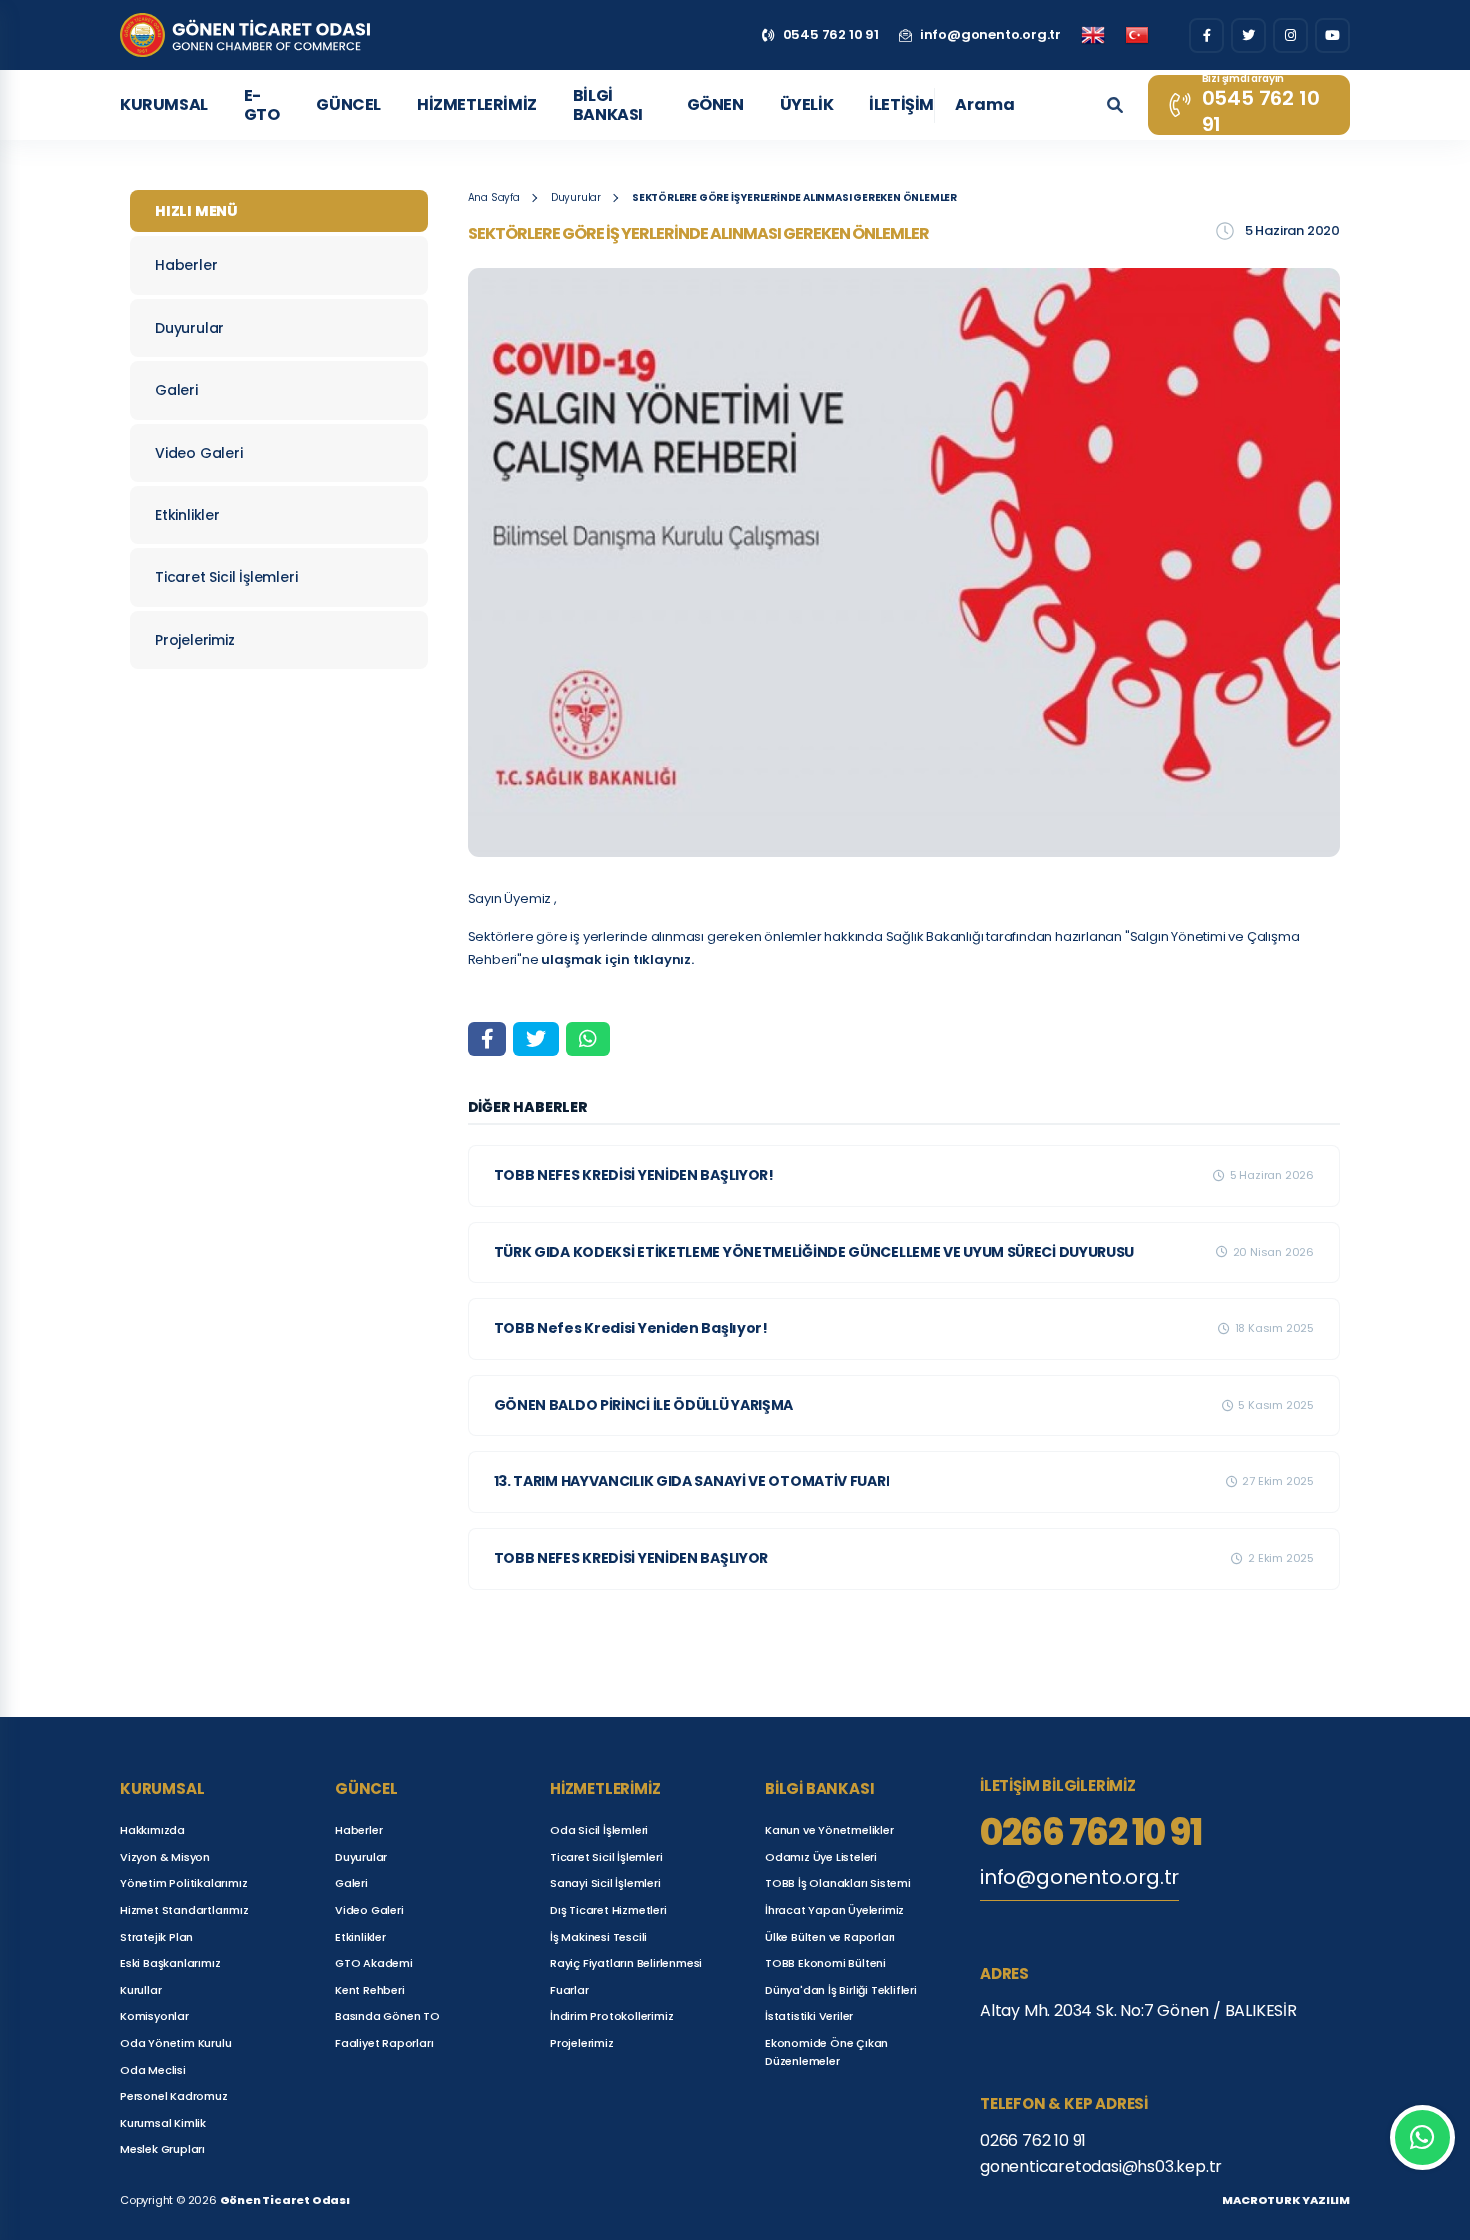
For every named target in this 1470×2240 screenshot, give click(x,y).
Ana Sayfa (494, 197)
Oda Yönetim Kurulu (175, 2043)
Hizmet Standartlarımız (184, 1910)
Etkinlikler (187, 515)
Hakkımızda (152, 1830)
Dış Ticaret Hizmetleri (608, 1910)
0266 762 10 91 (1090, 1833)
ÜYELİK (807, 104)
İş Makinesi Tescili (598, 1937)
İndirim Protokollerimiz (611, 2016)
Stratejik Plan (156, 1937)
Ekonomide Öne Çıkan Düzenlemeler (826, 2052)
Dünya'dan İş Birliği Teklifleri (841, 1990)
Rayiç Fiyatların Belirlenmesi (626, 1963)
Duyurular (189, 328)
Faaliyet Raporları (384, 2043)
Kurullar (140, 1990)
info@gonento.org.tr (1079, 1877)
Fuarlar (569, 1990)
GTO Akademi (374, 1963)
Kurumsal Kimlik (163, 2123)
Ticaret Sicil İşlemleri (226, 577)
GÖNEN (715, 104)
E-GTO (262, 105)
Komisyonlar (154, 2016)
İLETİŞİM (901, 104)
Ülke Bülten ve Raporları (830, 1937)
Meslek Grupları (162, 2149)
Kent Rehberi (370, 1990)
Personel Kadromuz (174, 2096)
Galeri (176, 390)
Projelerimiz (195, 640)
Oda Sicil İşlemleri (599, 1830)
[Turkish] (1137, 35)
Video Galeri (199, 453)
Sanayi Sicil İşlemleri (605, 1883)
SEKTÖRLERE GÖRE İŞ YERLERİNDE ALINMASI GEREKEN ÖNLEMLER (794, 197)
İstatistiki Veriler (809, 2016)
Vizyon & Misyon (165, 1857)
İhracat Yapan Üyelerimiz (834, 1910)
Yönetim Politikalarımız (183, 1883)
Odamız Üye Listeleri (821, 1857)
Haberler (186, 265)
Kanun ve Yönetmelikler (829, 1830)
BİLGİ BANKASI (608, 105)
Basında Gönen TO (387, 2016)
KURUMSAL (164, 104)
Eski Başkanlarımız (170, 1963)
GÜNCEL (348, 104)
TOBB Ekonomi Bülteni (825, 1963)
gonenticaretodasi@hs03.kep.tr (1101, 2166)
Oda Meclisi (153, 2070)
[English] (1093, 35)
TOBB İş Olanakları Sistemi (838, 1883)
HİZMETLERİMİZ (477, 104)
